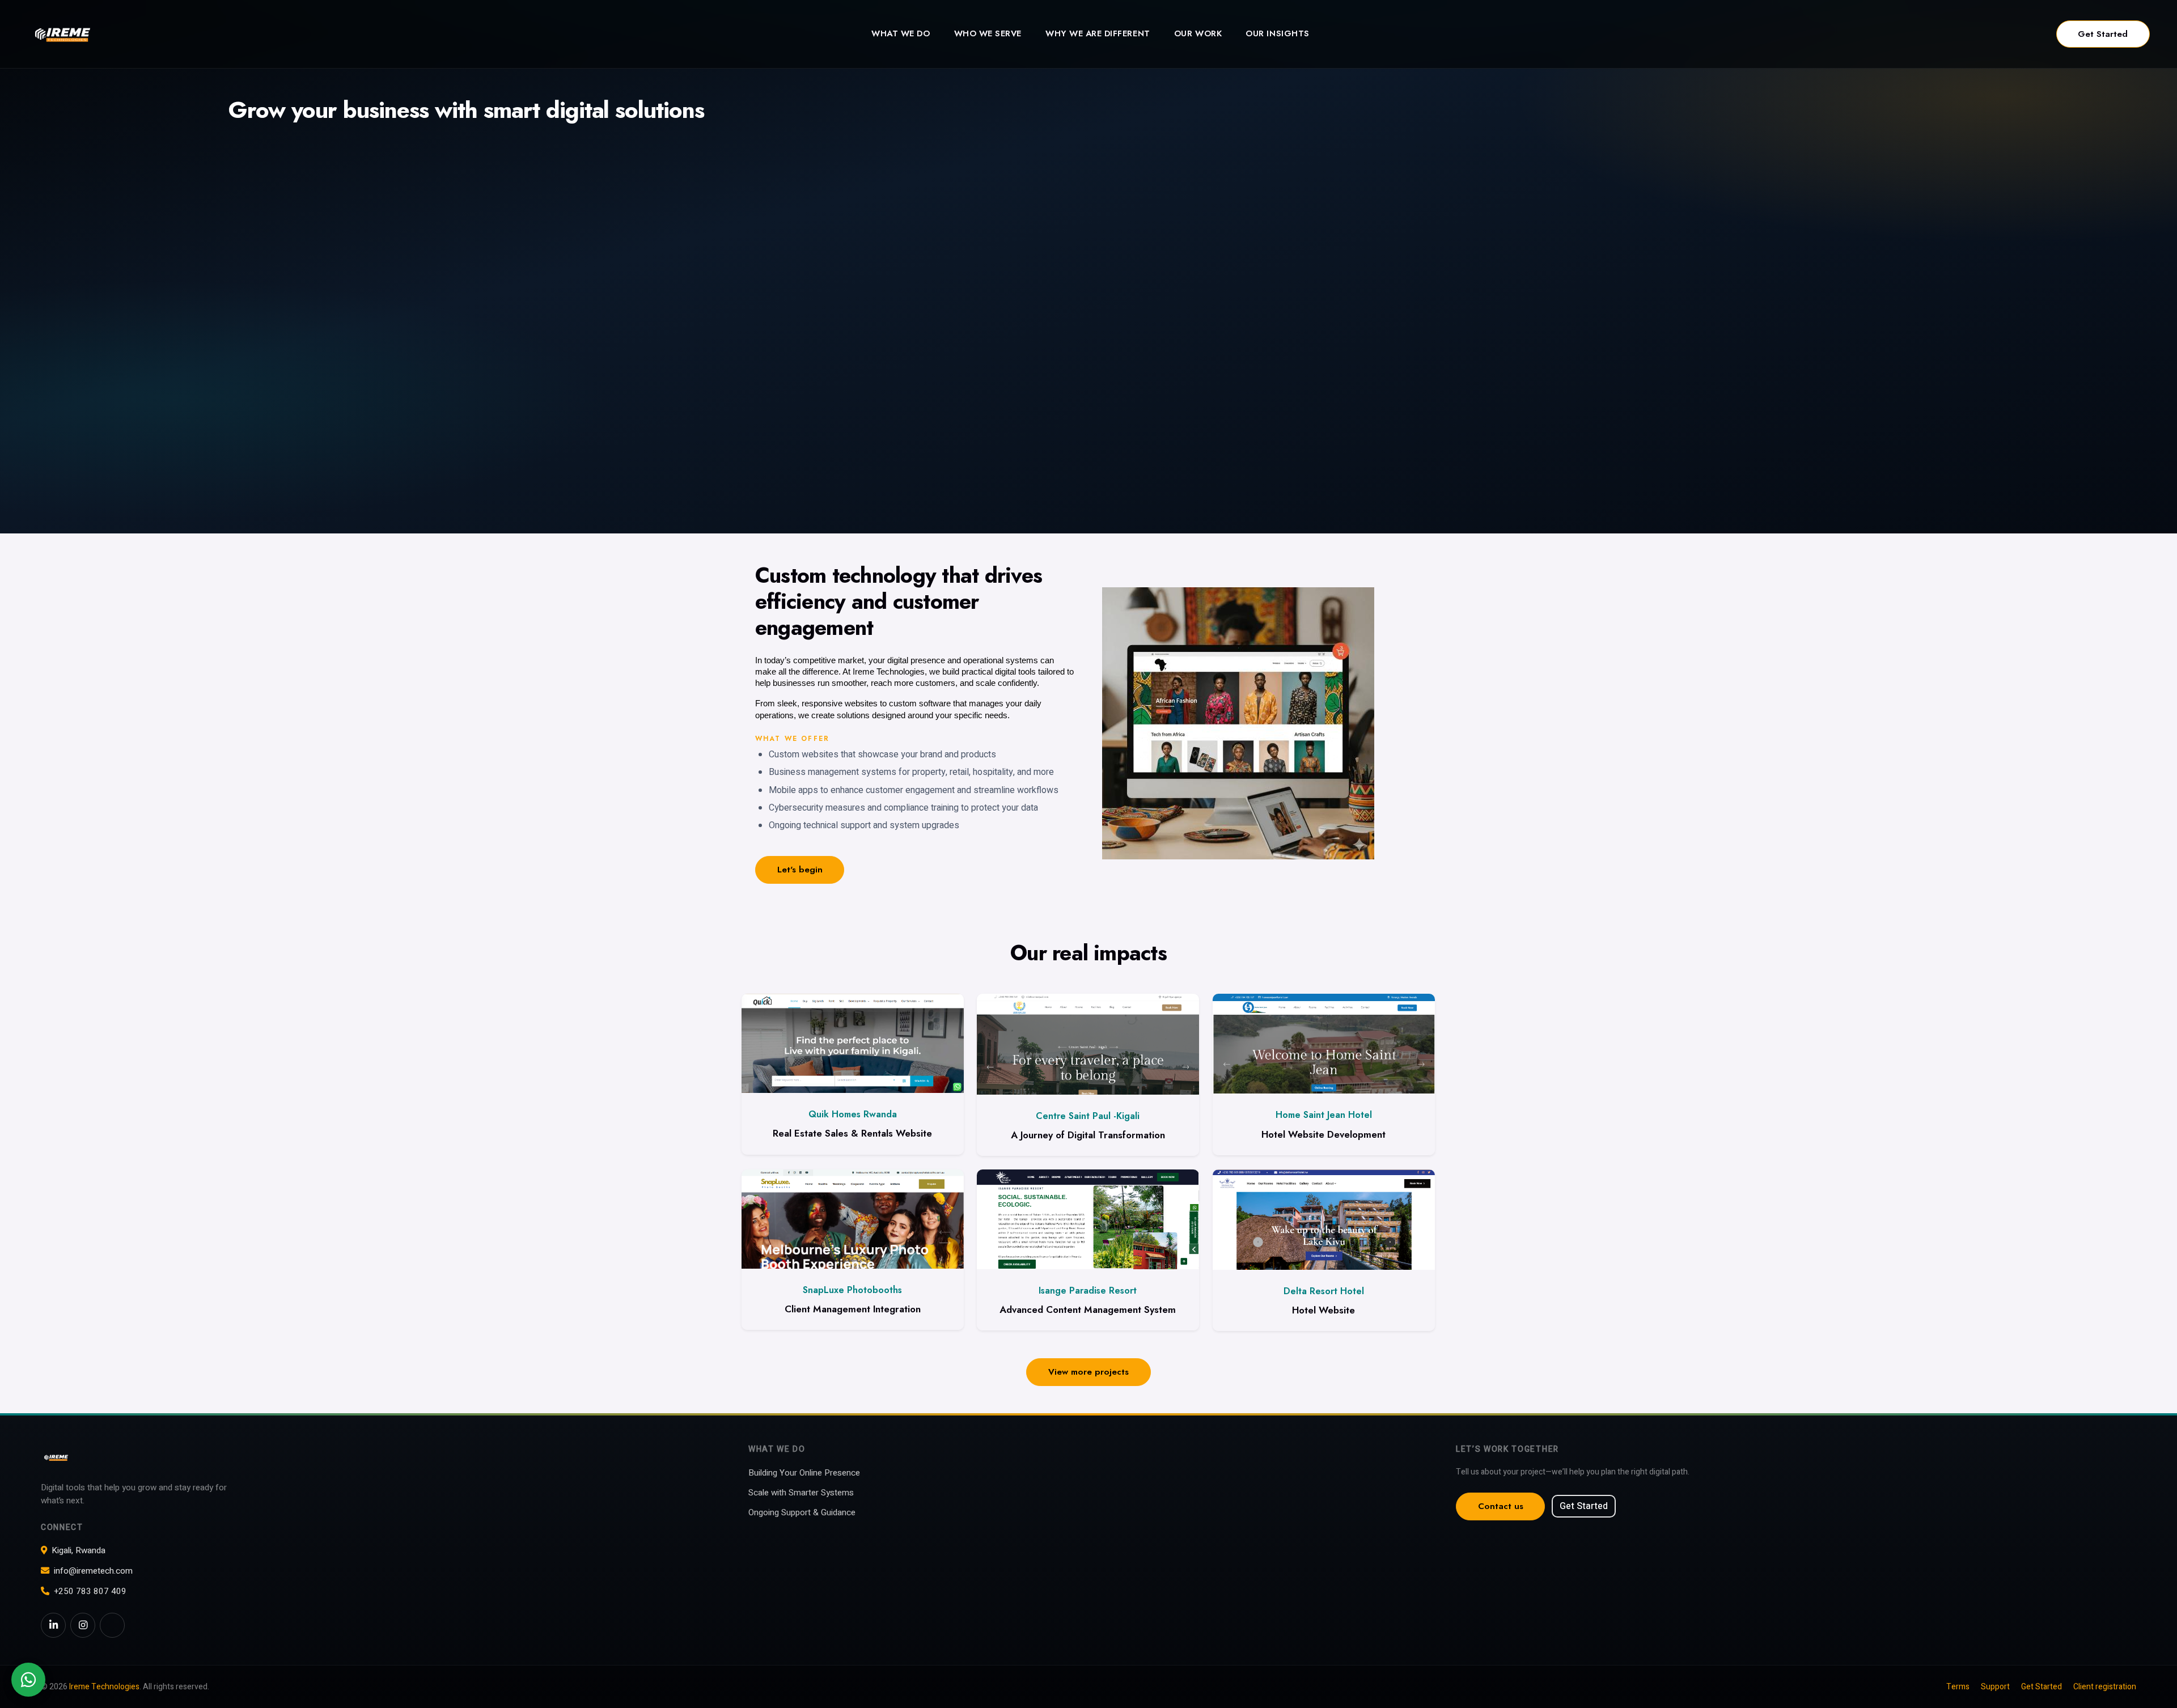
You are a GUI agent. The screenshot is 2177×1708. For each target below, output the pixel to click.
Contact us (1501, 1506)
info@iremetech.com (93, 1571)
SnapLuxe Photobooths (852, 1290)
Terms (1958, 1687)
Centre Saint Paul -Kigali (1088, 1116)
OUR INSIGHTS (1277, 33)
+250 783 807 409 (90, 1591)
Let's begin (800, 870)
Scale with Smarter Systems (801, 1493)
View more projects (1088, 1372)
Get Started (2103, 34)
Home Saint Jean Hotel (1324, 1115)
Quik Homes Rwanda (853, 1114)
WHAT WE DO (901, 33)
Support (1995, 1687)
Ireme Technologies (104, 1687)
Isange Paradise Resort (1088, 1290)
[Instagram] (83, 1625)
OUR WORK (1198, 33)
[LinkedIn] (53, 1625)
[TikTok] (112, 1625)
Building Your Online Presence (804, 1473)
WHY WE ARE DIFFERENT (1098, 33)
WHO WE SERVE (988, 33)
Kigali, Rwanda (79, 1550)
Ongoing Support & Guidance (802, 1512)
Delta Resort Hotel (1324, 1291)
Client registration (2105, 1687)
